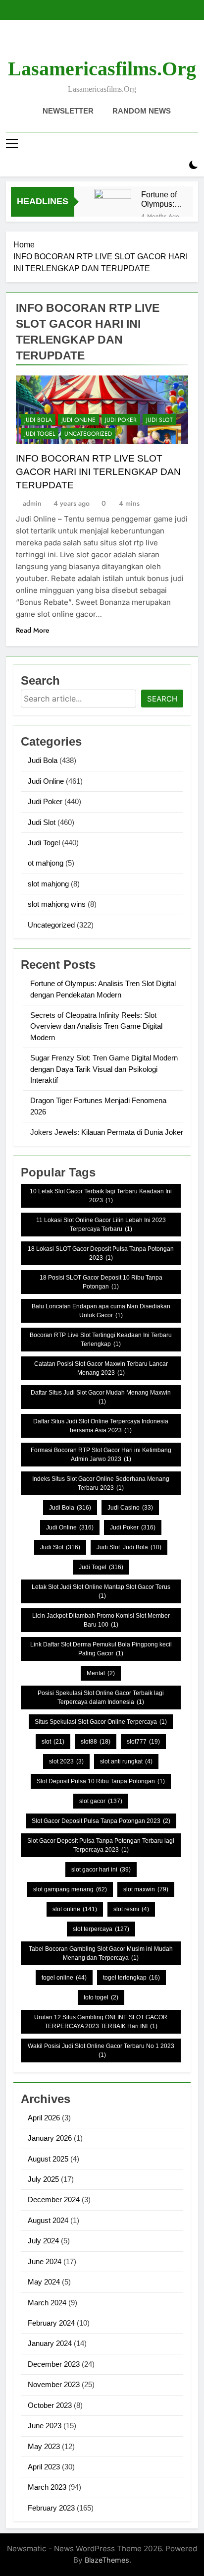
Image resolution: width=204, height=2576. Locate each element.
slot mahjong (48, 884)
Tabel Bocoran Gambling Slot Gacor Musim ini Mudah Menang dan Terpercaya (101, 1953)
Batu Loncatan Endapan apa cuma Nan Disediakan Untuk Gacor (101, 1311)
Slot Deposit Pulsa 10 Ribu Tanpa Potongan (101, 1781)
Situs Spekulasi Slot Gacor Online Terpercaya (101, 1722)
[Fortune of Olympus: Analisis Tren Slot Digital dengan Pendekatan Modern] (113, 207)
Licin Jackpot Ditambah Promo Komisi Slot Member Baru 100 (101, 1620)
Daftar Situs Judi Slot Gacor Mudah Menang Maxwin (101, 1397)
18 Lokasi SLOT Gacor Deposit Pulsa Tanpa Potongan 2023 (101, 1253)
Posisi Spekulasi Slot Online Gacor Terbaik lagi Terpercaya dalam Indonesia (101, 1698)
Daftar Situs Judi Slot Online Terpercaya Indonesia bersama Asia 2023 (101, 1426)
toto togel (101, 1997)
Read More (33, 630)
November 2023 (54, 2384)
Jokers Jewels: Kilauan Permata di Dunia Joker (107, 1132)
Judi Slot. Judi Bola (129, 1547)
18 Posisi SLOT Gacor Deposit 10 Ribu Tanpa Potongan (101, 1282)
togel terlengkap (131, 1978)
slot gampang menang (70, 1889)
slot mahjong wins (57, 904)
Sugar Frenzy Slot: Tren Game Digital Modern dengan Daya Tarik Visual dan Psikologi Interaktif (104, 1069)
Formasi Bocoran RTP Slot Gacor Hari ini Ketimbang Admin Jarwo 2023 (101, 1455)
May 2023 (44, 2446)
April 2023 (44, 2467)
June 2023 (45, 2426)
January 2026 (50, 2138)
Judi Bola (38, 420)
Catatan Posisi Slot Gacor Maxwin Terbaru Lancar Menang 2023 (101, 1368)
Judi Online (78, 420)
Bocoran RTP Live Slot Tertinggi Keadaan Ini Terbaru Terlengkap (101, 1340)
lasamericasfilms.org (102, 69)
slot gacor (101, 1801)
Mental (101, 1673)
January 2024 (50, 2343)
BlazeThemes (107, 2560)
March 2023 (47, 2487)
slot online (75, 1909)
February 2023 (51, 2508)
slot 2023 (66, 1761)
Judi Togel (40, 434)
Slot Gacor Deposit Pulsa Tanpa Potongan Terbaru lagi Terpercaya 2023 (101, 1845)
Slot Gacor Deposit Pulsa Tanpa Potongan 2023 (101, 1821)
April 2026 (44, 2118)
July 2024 (43, 2241)
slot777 (143, 1742)
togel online (64, 1978)
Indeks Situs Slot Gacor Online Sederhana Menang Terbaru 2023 (101, 1483)
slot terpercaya (101, 1929)
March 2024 (47, 2303)
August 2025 (48, 2159)
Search (162, 699)
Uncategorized (88, 434)
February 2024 (51, 2323)
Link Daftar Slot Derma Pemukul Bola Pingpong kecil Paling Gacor (101, 1649)
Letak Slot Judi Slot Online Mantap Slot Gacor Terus (101, 1591)
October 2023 (50, 2405)
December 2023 (54, 2364)
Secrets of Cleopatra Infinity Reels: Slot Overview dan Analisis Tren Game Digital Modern (96, 1026)
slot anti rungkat (126, 1761)
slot (53, 1742)
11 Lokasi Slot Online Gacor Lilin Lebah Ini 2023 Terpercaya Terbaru (101, 1225)
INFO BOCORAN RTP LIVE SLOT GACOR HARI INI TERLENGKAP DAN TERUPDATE (98, 472)
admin (32, 503)
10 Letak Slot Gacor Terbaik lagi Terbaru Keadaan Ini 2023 (101, 1196)
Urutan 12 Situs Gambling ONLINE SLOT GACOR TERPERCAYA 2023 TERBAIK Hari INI (101, 2022)
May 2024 (44, 2282)
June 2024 (45, 2261)
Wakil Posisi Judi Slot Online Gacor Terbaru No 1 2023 (101, 2050)
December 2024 (54, 2199)
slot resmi (131, 1909)
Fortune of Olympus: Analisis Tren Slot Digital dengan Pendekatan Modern (162, 199)
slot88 (96, 1742)
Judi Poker (121, 420)
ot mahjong (46, 863)
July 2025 (43, 2179)
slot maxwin (146, 1889)
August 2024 (48, 2220)
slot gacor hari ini (101, 1870)
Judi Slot (159, 420)
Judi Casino (130, 1508)
